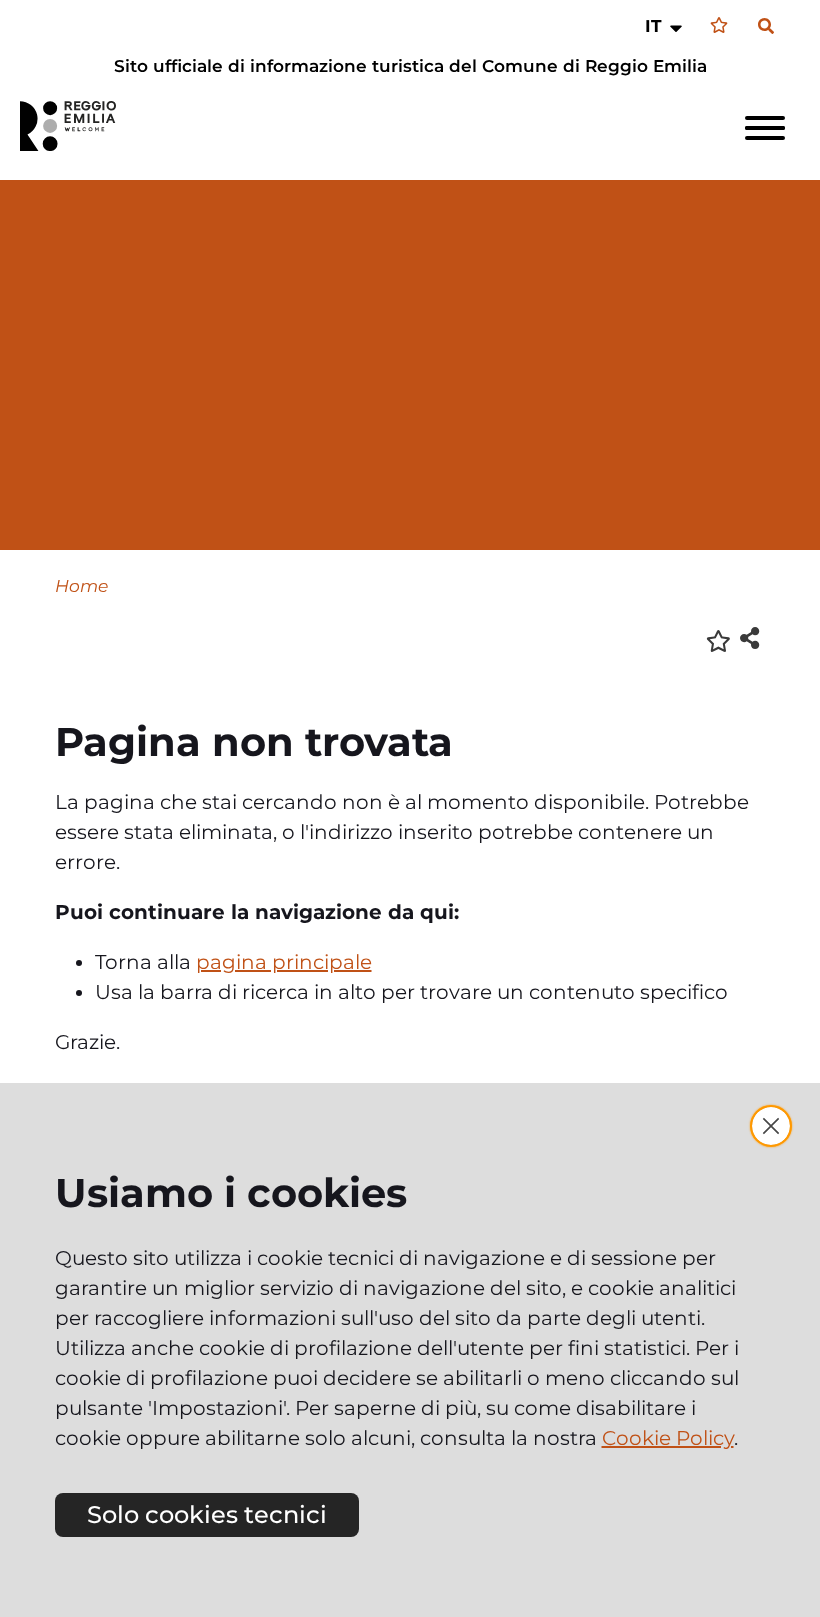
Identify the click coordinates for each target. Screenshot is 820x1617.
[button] (665, 26)
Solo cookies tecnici (207, 1514)
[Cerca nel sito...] (766, 27)
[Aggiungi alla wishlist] (718, 639)
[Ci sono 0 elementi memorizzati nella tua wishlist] (719, 25)
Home (81, 585)
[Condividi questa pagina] (749, 637)
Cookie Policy (668, 1438)
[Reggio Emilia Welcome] (77, 126)
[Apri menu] (765, 128)
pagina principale (284, 962)
